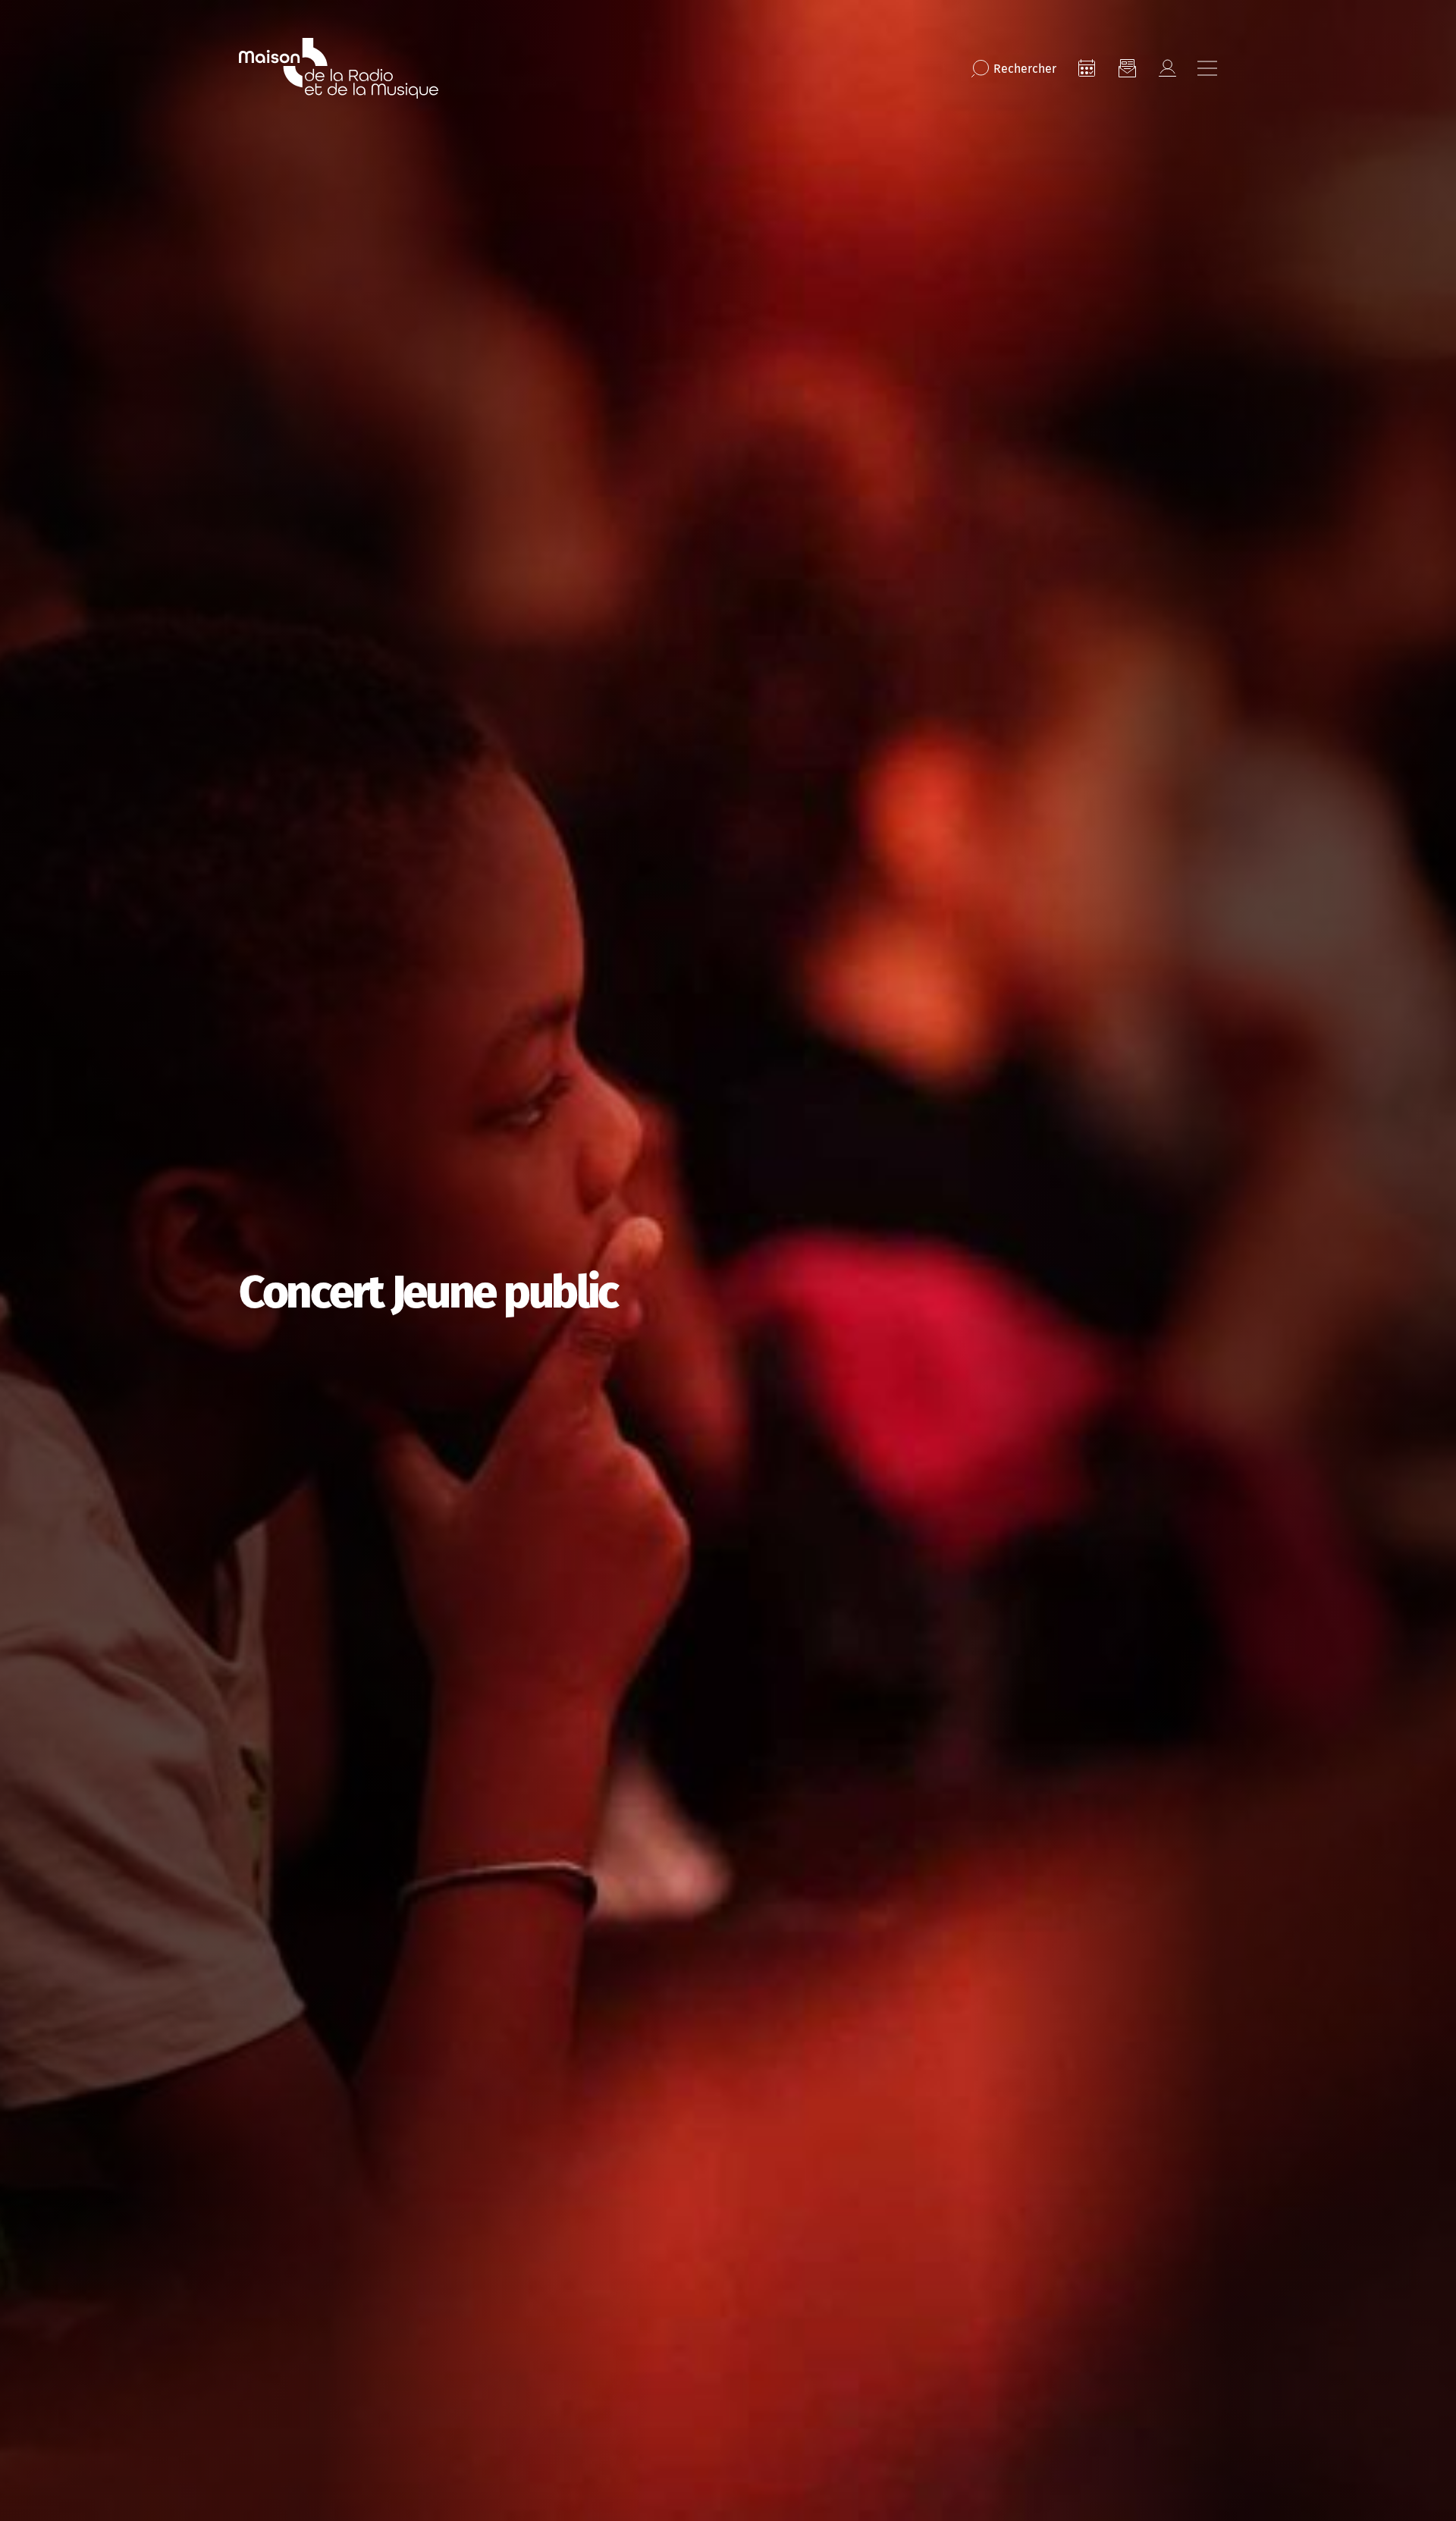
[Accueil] (339, 68)
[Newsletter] (1127, 68)
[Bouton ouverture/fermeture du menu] (1207, 68)
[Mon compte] (1167, 68)
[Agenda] (1087, 68)
